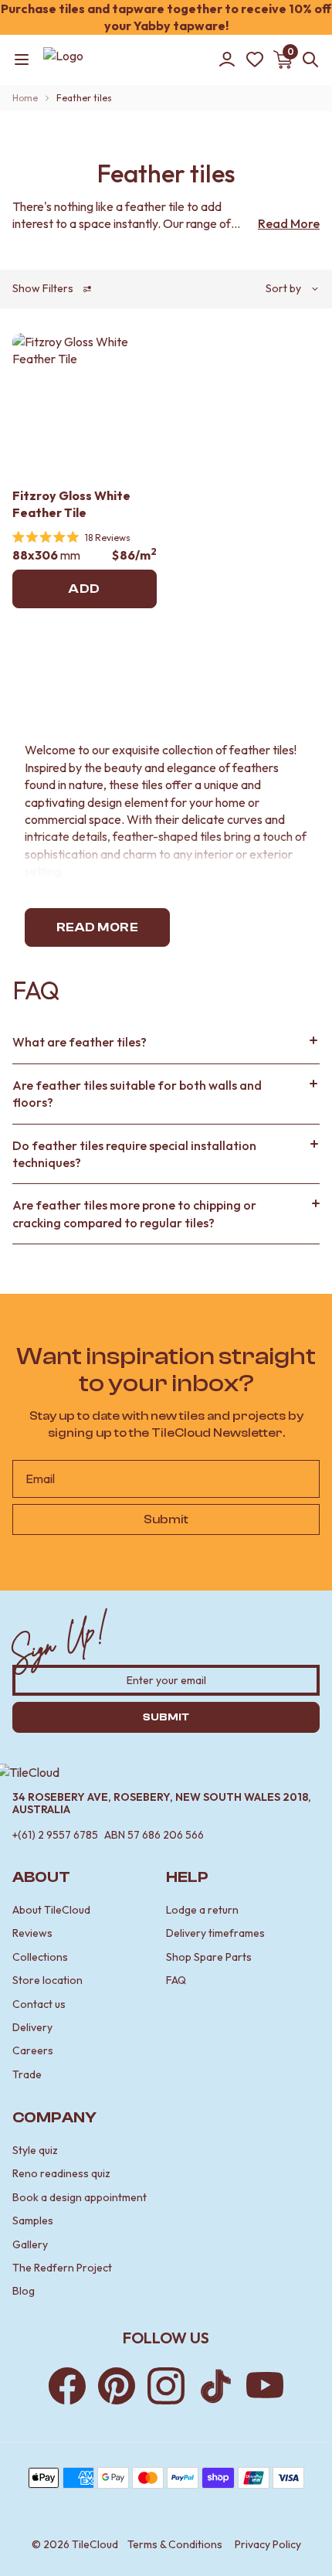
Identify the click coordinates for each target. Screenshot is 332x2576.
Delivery (32, 2027)
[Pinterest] (117, 2386)
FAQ (176, 1980)
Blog (24, 2291)
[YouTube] (265, 2386)
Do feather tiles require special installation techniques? (134, 1154)
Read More (289, 223)
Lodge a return (202, 1910)
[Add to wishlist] (135, 355)
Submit (166, 1519)
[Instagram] (166, 2386)
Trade (27, 2074)
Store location (47, 1980)
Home (25, 98)
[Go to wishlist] (255, 60)
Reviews (32, 1933)
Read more (97, 927)
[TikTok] (215, 2386)
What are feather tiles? (80, 1042)
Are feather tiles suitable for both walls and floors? (137, 1094)
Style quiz (35, 2150)
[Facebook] (67, 2386)
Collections (40, 1957)
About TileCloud (51, 1910)
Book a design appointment (80, 2197)
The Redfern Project (62, 2268)
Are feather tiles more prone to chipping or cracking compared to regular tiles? (134, 1213)
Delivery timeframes (215, 1933)
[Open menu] (22, 60)
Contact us (39, 2004)
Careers (33, 2050)
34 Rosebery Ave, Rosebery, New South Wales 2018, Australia (162, 1804)
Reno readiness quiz (61, 2173)
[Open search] (307, 60)
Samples (33, 2220)
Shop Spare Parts (209, 1957)
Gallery (30, 2244)
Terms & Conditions (175, 2544)
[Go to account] (227, 60)
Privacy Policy (268, 2544)
